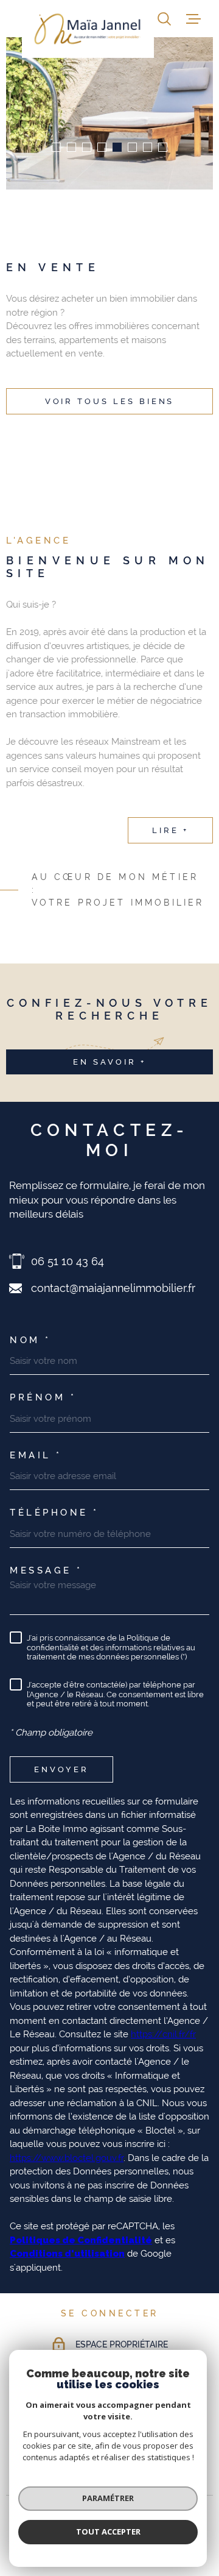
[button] (56, 147)
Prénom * (43, 1398)
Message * (46, 1571)
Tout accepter (108, 2532)
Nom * (30, 1340)
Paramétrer (108, 2498)
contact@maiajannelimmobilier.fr (113, 1288)
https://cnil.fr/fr (163, 2034)
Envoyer (61, 1769)
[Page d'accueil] (88, 29)
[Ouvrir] (164, 19)
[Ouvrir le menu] (193, 19)
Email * (36, 1456)
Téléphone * (54, 1513)
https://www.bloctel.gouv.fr (67, 2158)
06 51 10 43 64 (68, 1261)
